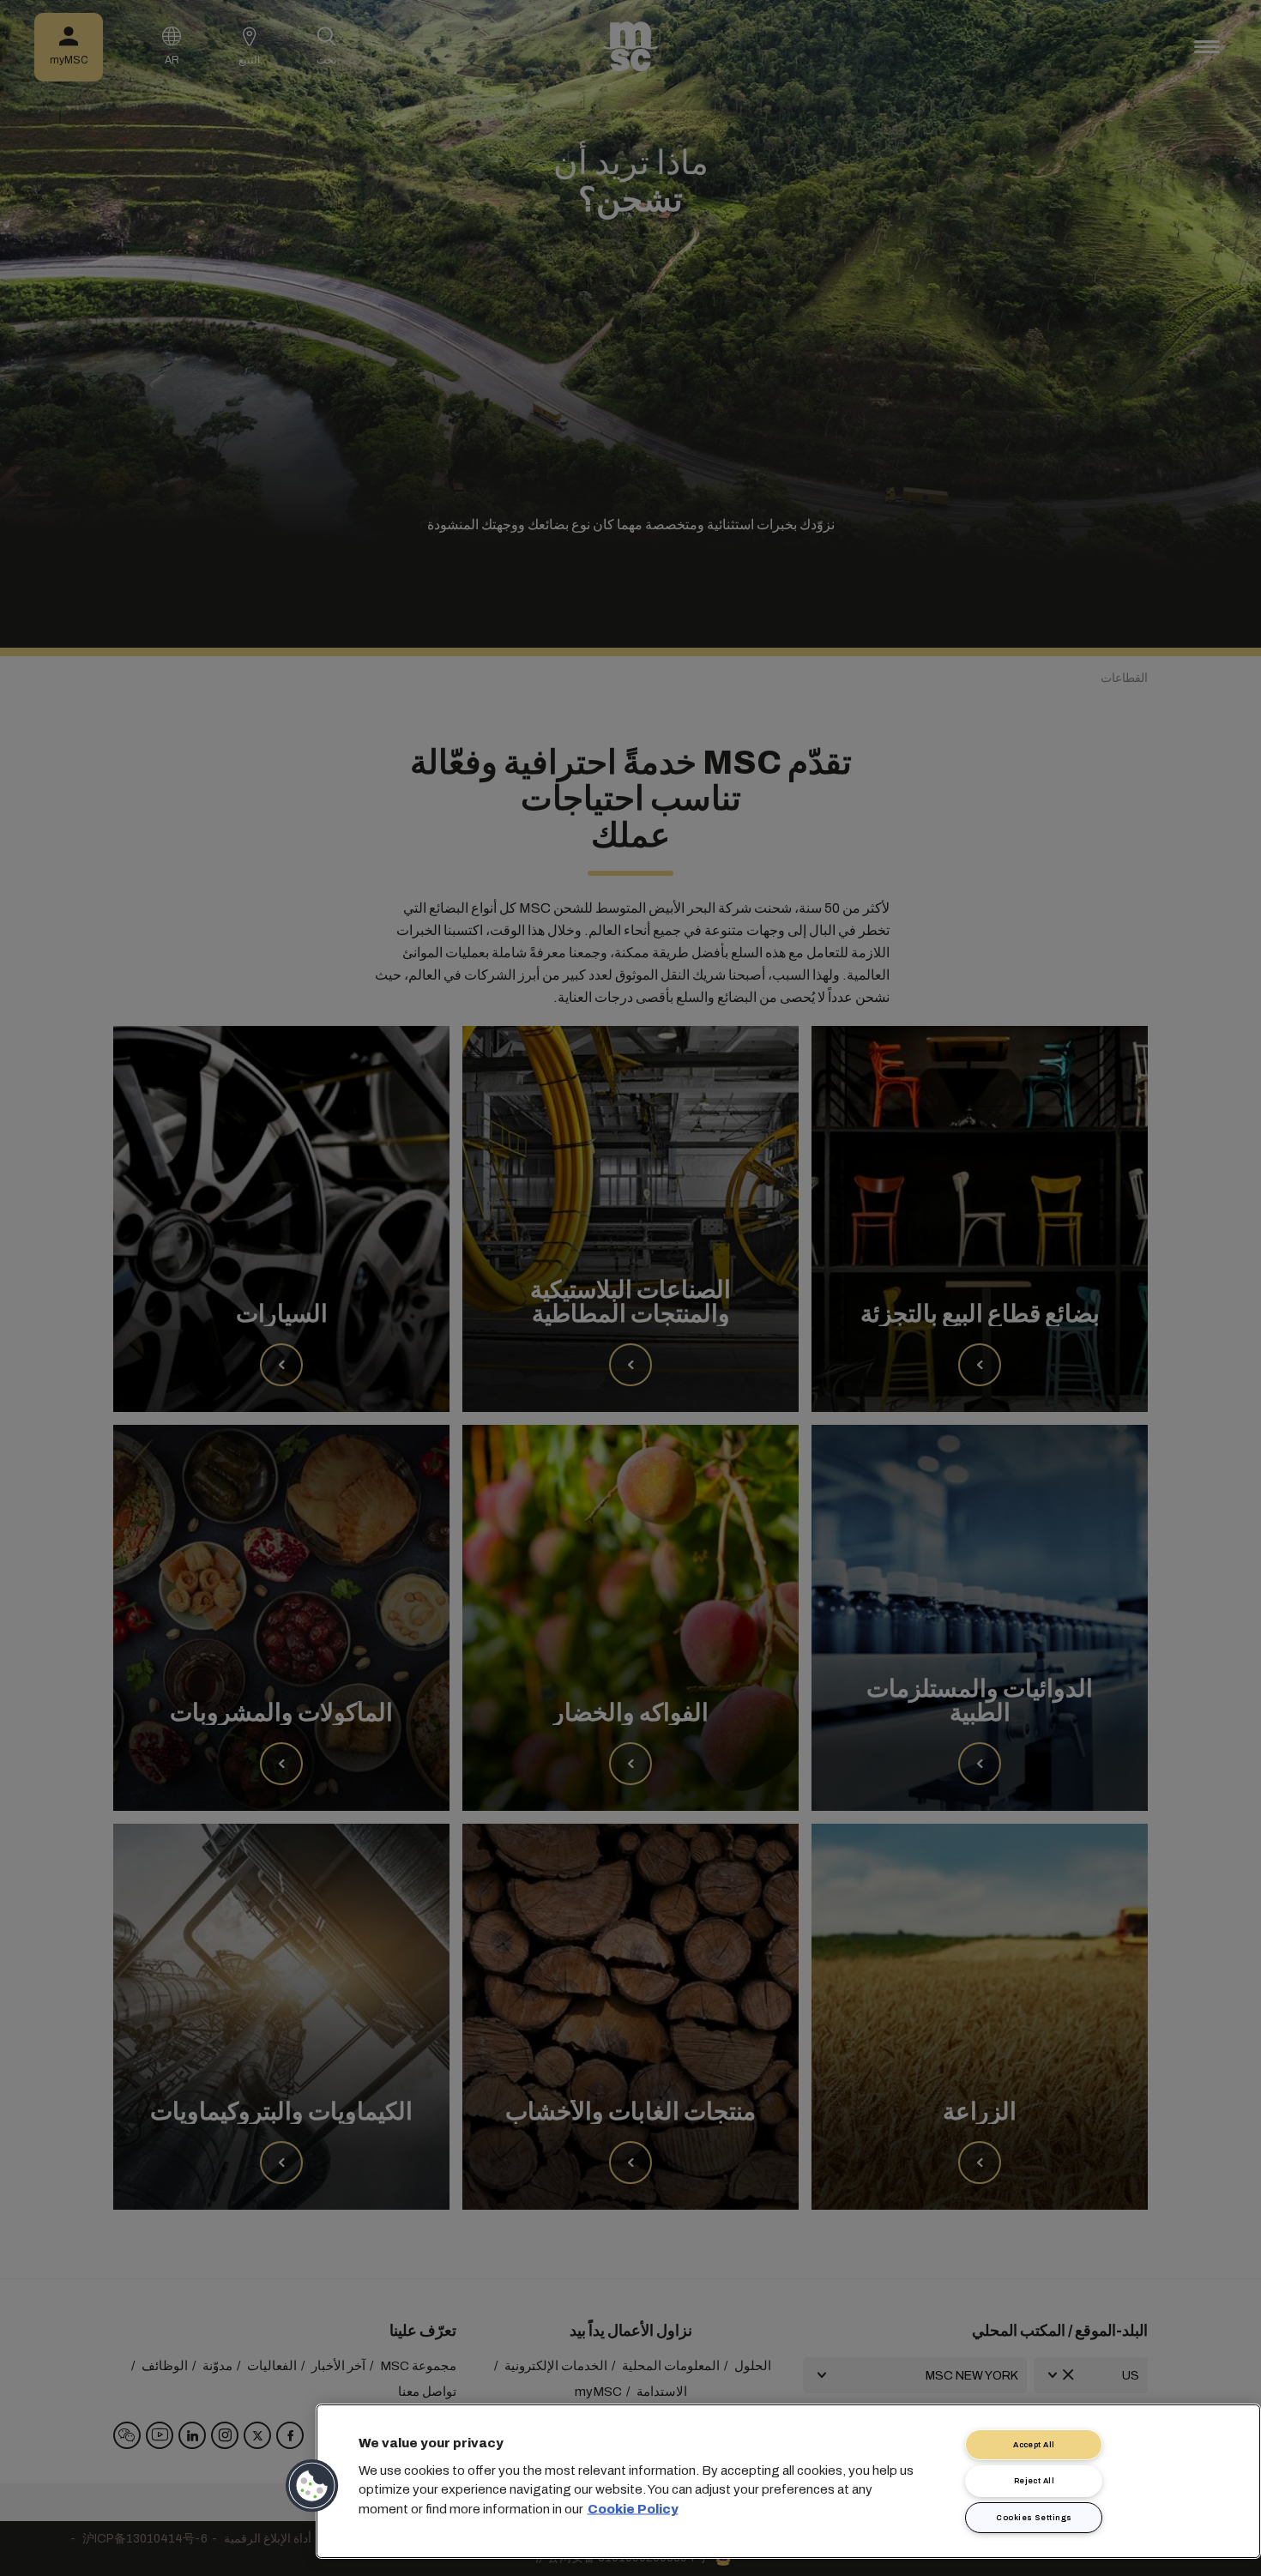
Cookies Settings (1034, 2518)
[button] (313, 2486)
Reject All (1035, 2481)
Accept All (1034, 2445)
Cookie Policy (633, 2508)
